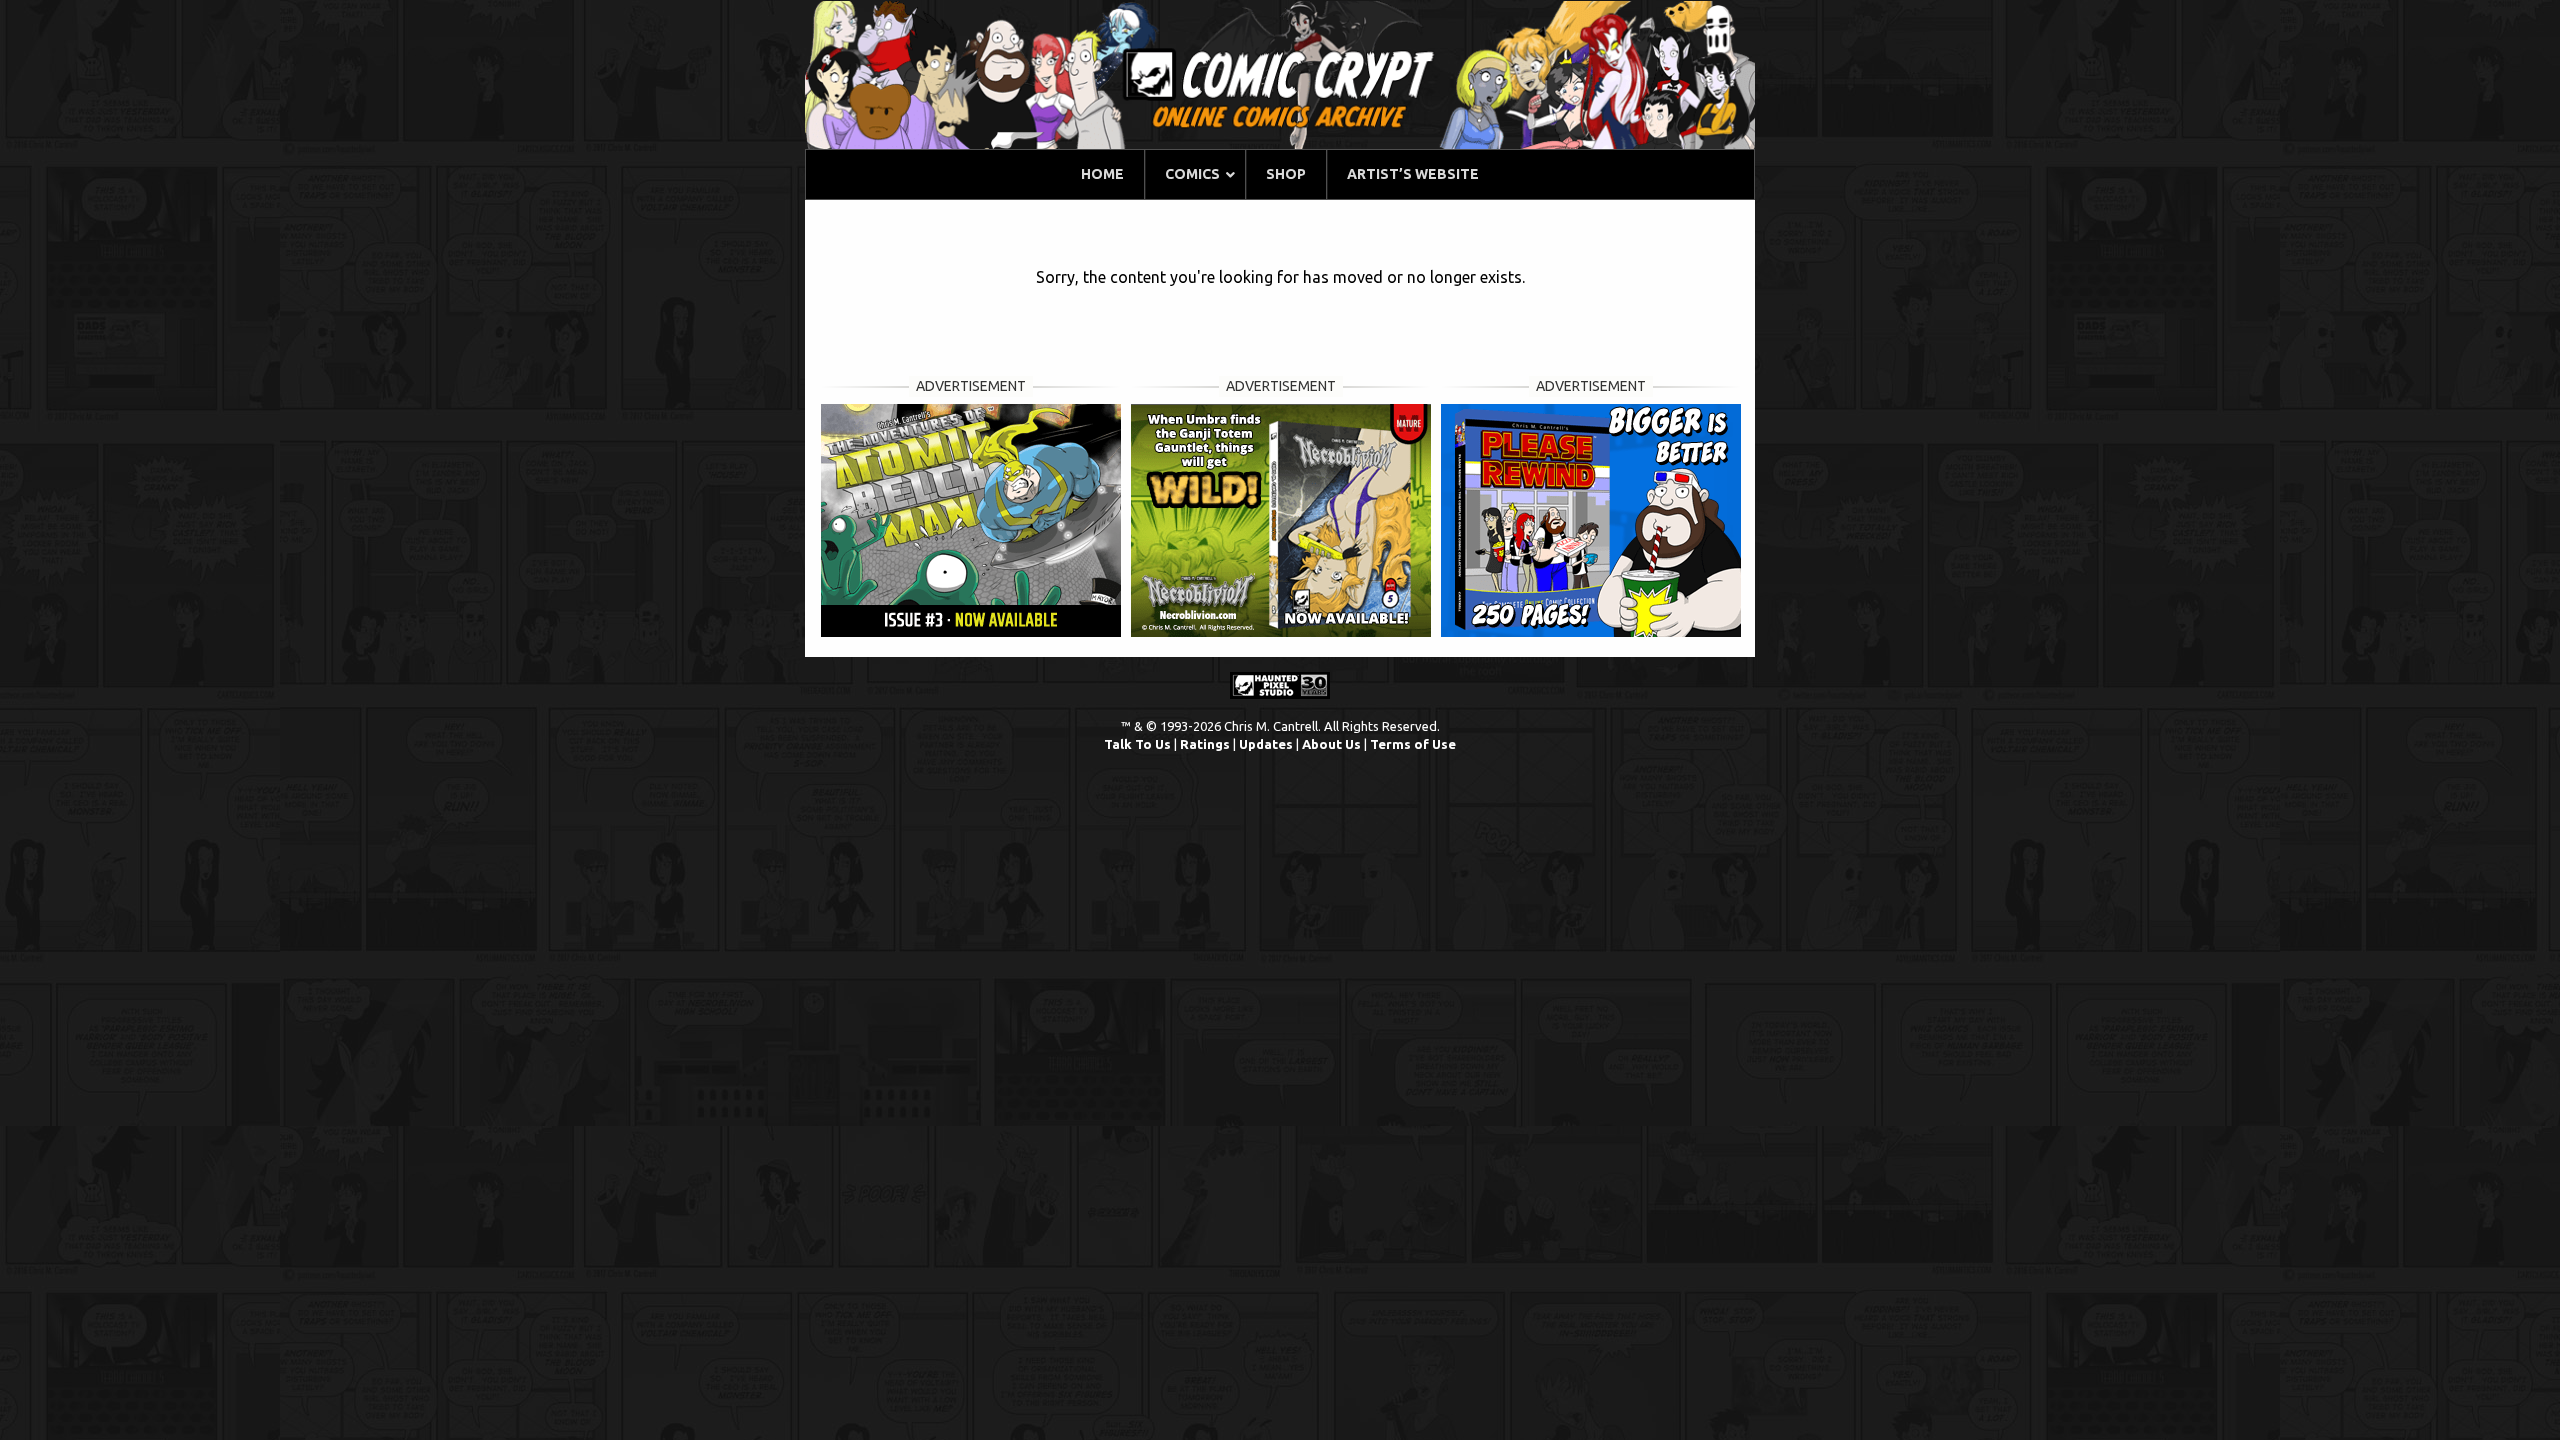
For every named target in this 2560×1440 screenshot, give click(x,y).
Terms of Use (1413, 744)
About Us (1331, 744)
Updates (1266, 744)
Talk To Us (1137, 744)
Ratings (1205, 744)
